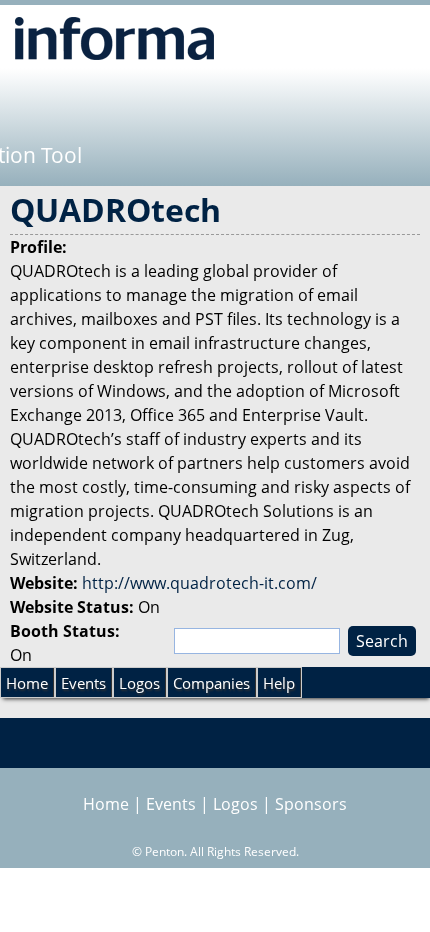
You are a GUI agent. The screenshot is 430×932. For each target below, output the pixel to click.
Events (83, 683)
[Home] (114, 38)
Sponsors (311, 804)
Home (27, 683)
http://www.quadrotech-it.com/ (199, 583)
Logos (139, 683)
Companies (211, 683)
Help (279, 683)
